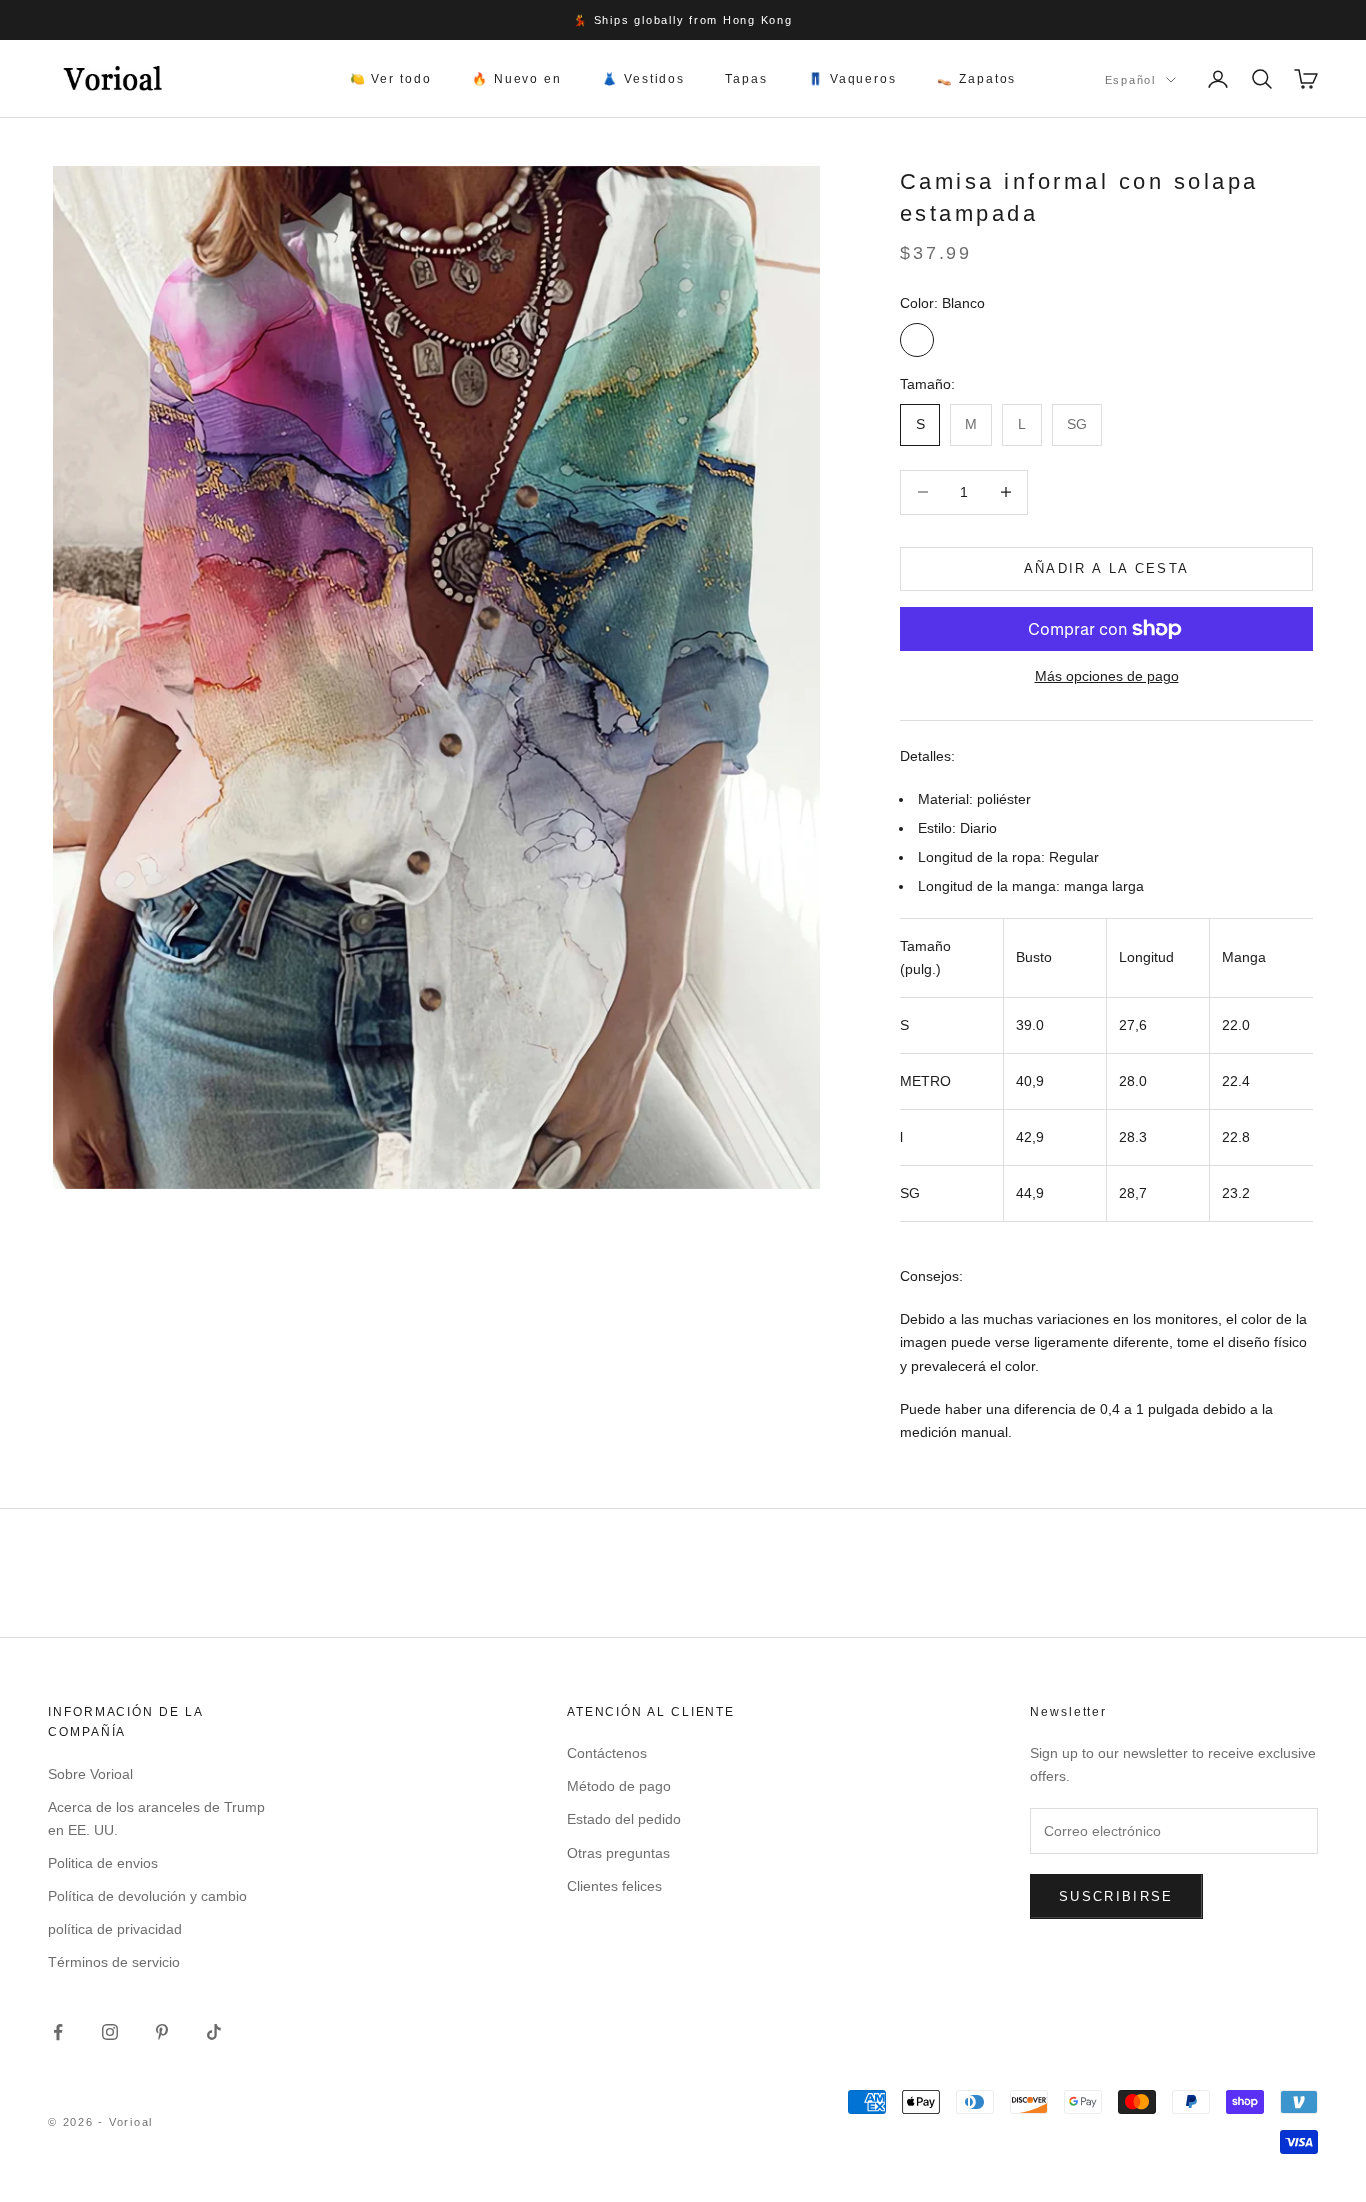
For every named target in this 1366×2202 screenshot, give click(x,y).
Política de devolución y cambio (147, 1896)
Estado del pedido (624, 1819)
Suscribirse (1116, 1896)
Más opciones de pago (1107, 676)
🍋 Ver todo (391, 79)
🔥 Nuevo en (517, 79)
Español (1130, 80)
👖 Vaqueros (852, 79)
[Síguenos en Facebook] (58, 2032)
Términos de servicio (114, 1962)
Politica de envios (103, 1863)
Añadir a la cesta (1107, 568)
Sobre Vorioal (90, 1774)
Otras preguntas (618, 1853)
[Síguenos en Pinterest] (162, 2032)
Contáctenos (607, 1753)
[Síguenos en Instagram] (110, 2032)
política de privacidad (115, 1929)
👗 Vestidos (643, 79)
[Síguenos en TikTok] (214, 2032)
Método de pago (619, 1786)
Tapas (746, 79)
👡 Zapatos (976, 79)
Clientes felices (614, 1886)
